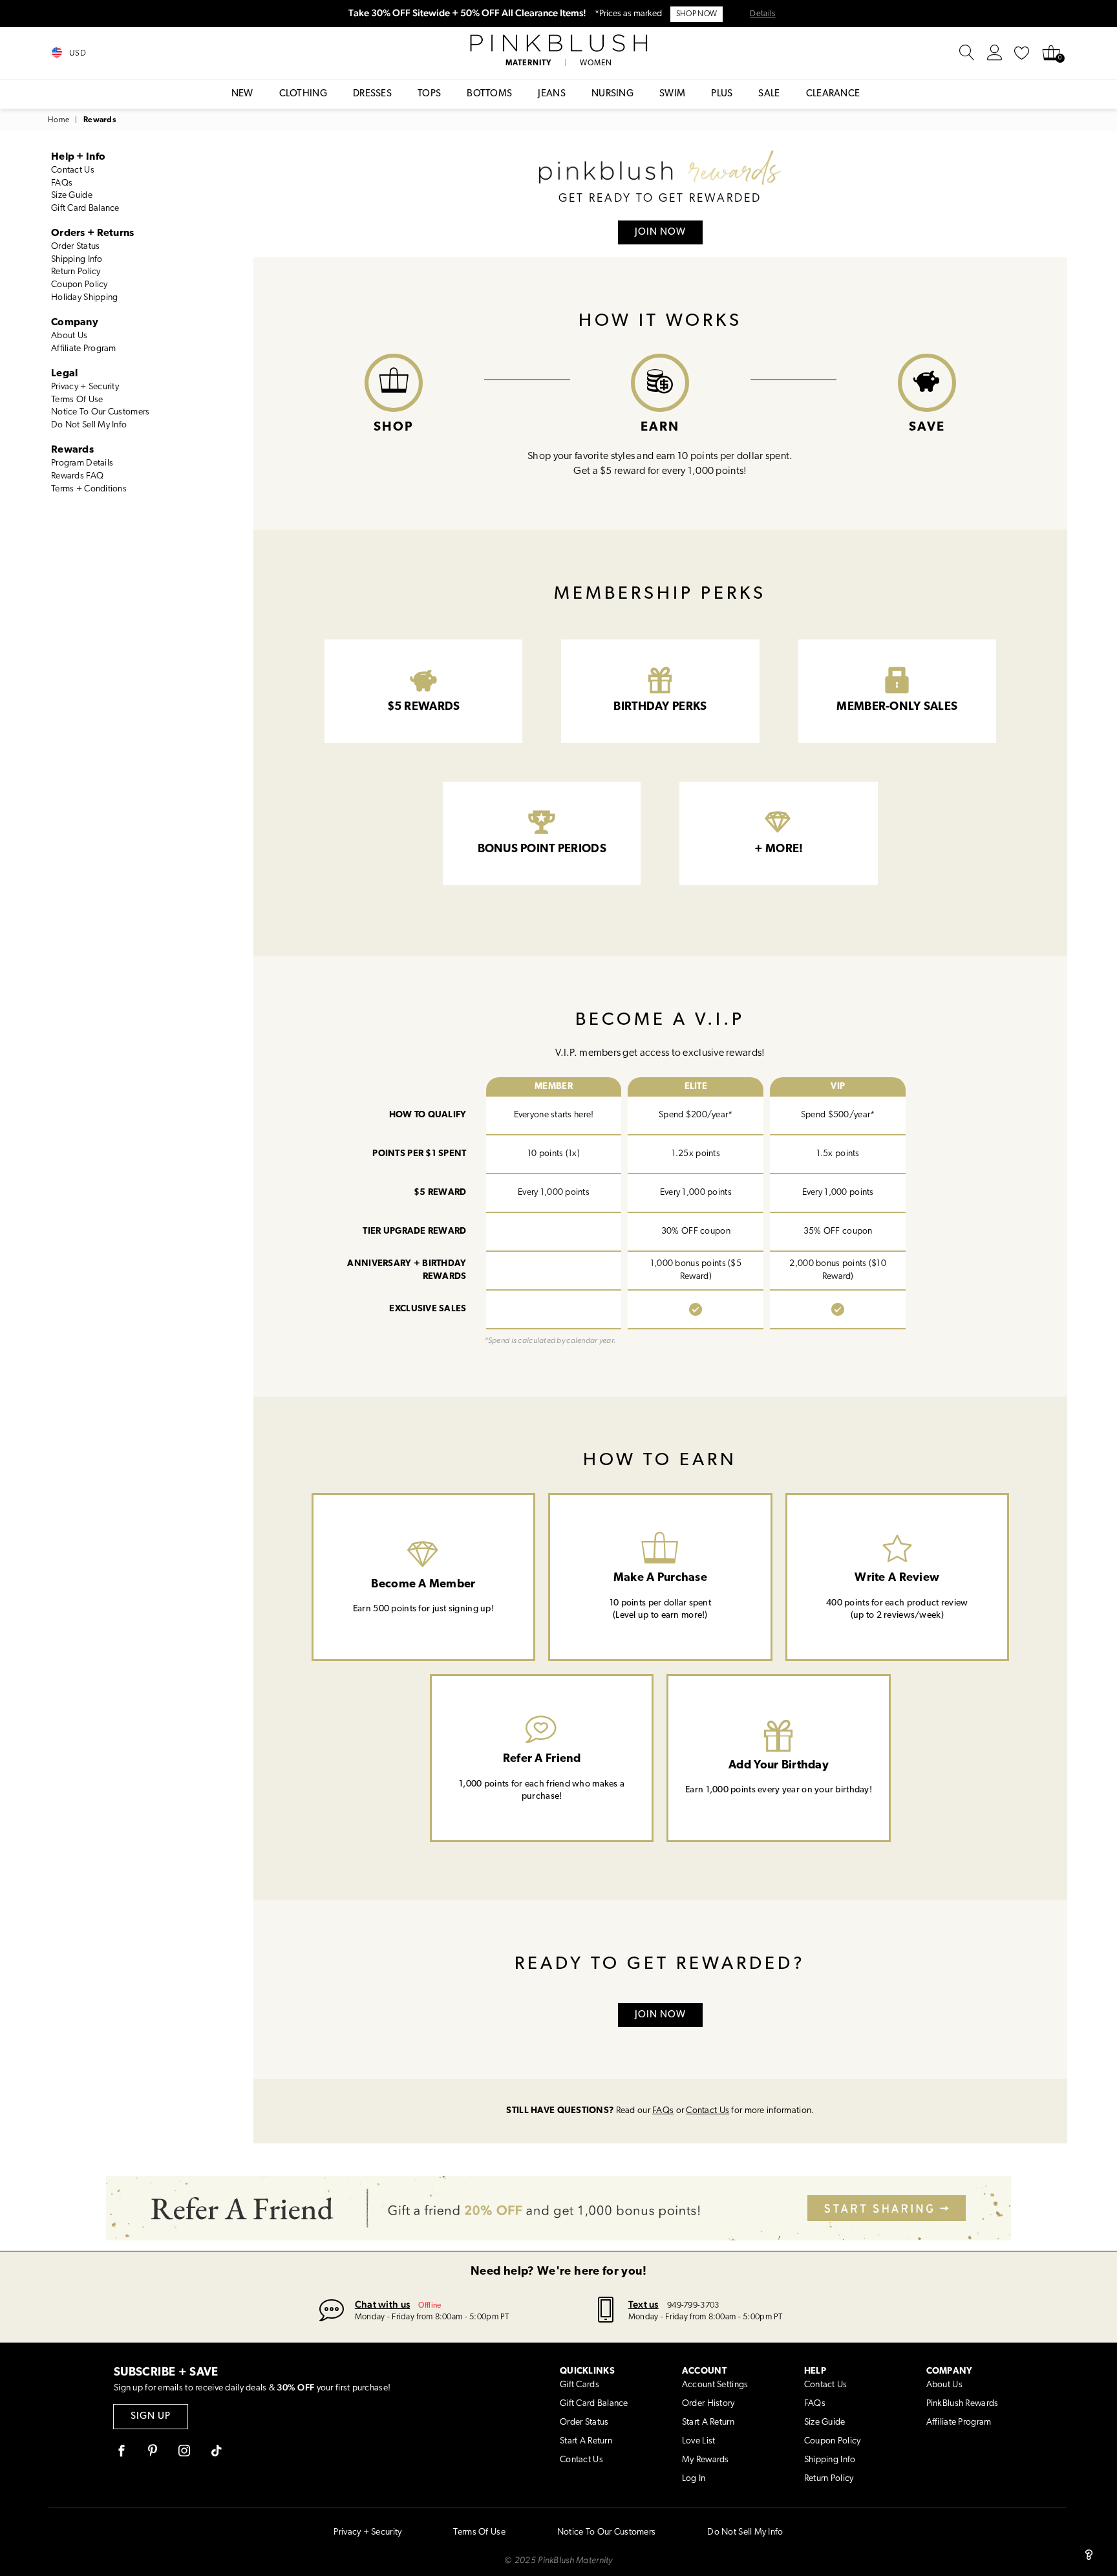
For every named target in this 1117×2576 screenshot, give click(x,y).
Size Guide (72, 196)
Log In (694, 2479)
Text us (644, 2304)
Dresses (372, 94)
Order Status (75, 247)
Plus (722, 94)
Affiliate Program (84, 349)
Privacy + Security (85, 387)
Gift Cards (580, 2385)
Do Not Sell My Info (89, 425)
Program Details (82, 463)
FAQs (62, 183)
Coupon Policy (80, 285)
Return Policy (76, 272)
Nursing (612, 94)
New (242, 94)
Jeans (552, 94)
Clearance (833, 94)
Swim (672, 94)
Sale (769, 94)
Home (59, 120)
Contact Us (73, 170)
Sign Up (151, 2417)
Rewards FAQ (77, 476)
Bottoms (489, 94)
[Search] (967, 53)
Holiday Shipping (84, 298)
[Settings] (995, 53)
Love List (699, 2441)
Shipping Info (77, 260)
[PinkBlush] (558, 43)
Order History (708, 2404)
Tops (429, 94)
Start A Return (586, 2441)
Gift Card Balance (85, 209)
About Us (69, 336)
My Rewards (706, 2460)
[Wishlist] (1022, 53)
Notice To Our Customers (100, 412)
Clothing (303, 94)
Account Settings (715, 2385)
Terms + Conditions (89, 489)
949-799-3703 (693, 2305)
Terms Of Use (77, 400)
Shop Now (697, 14)
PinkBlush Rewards (963, 2404)
